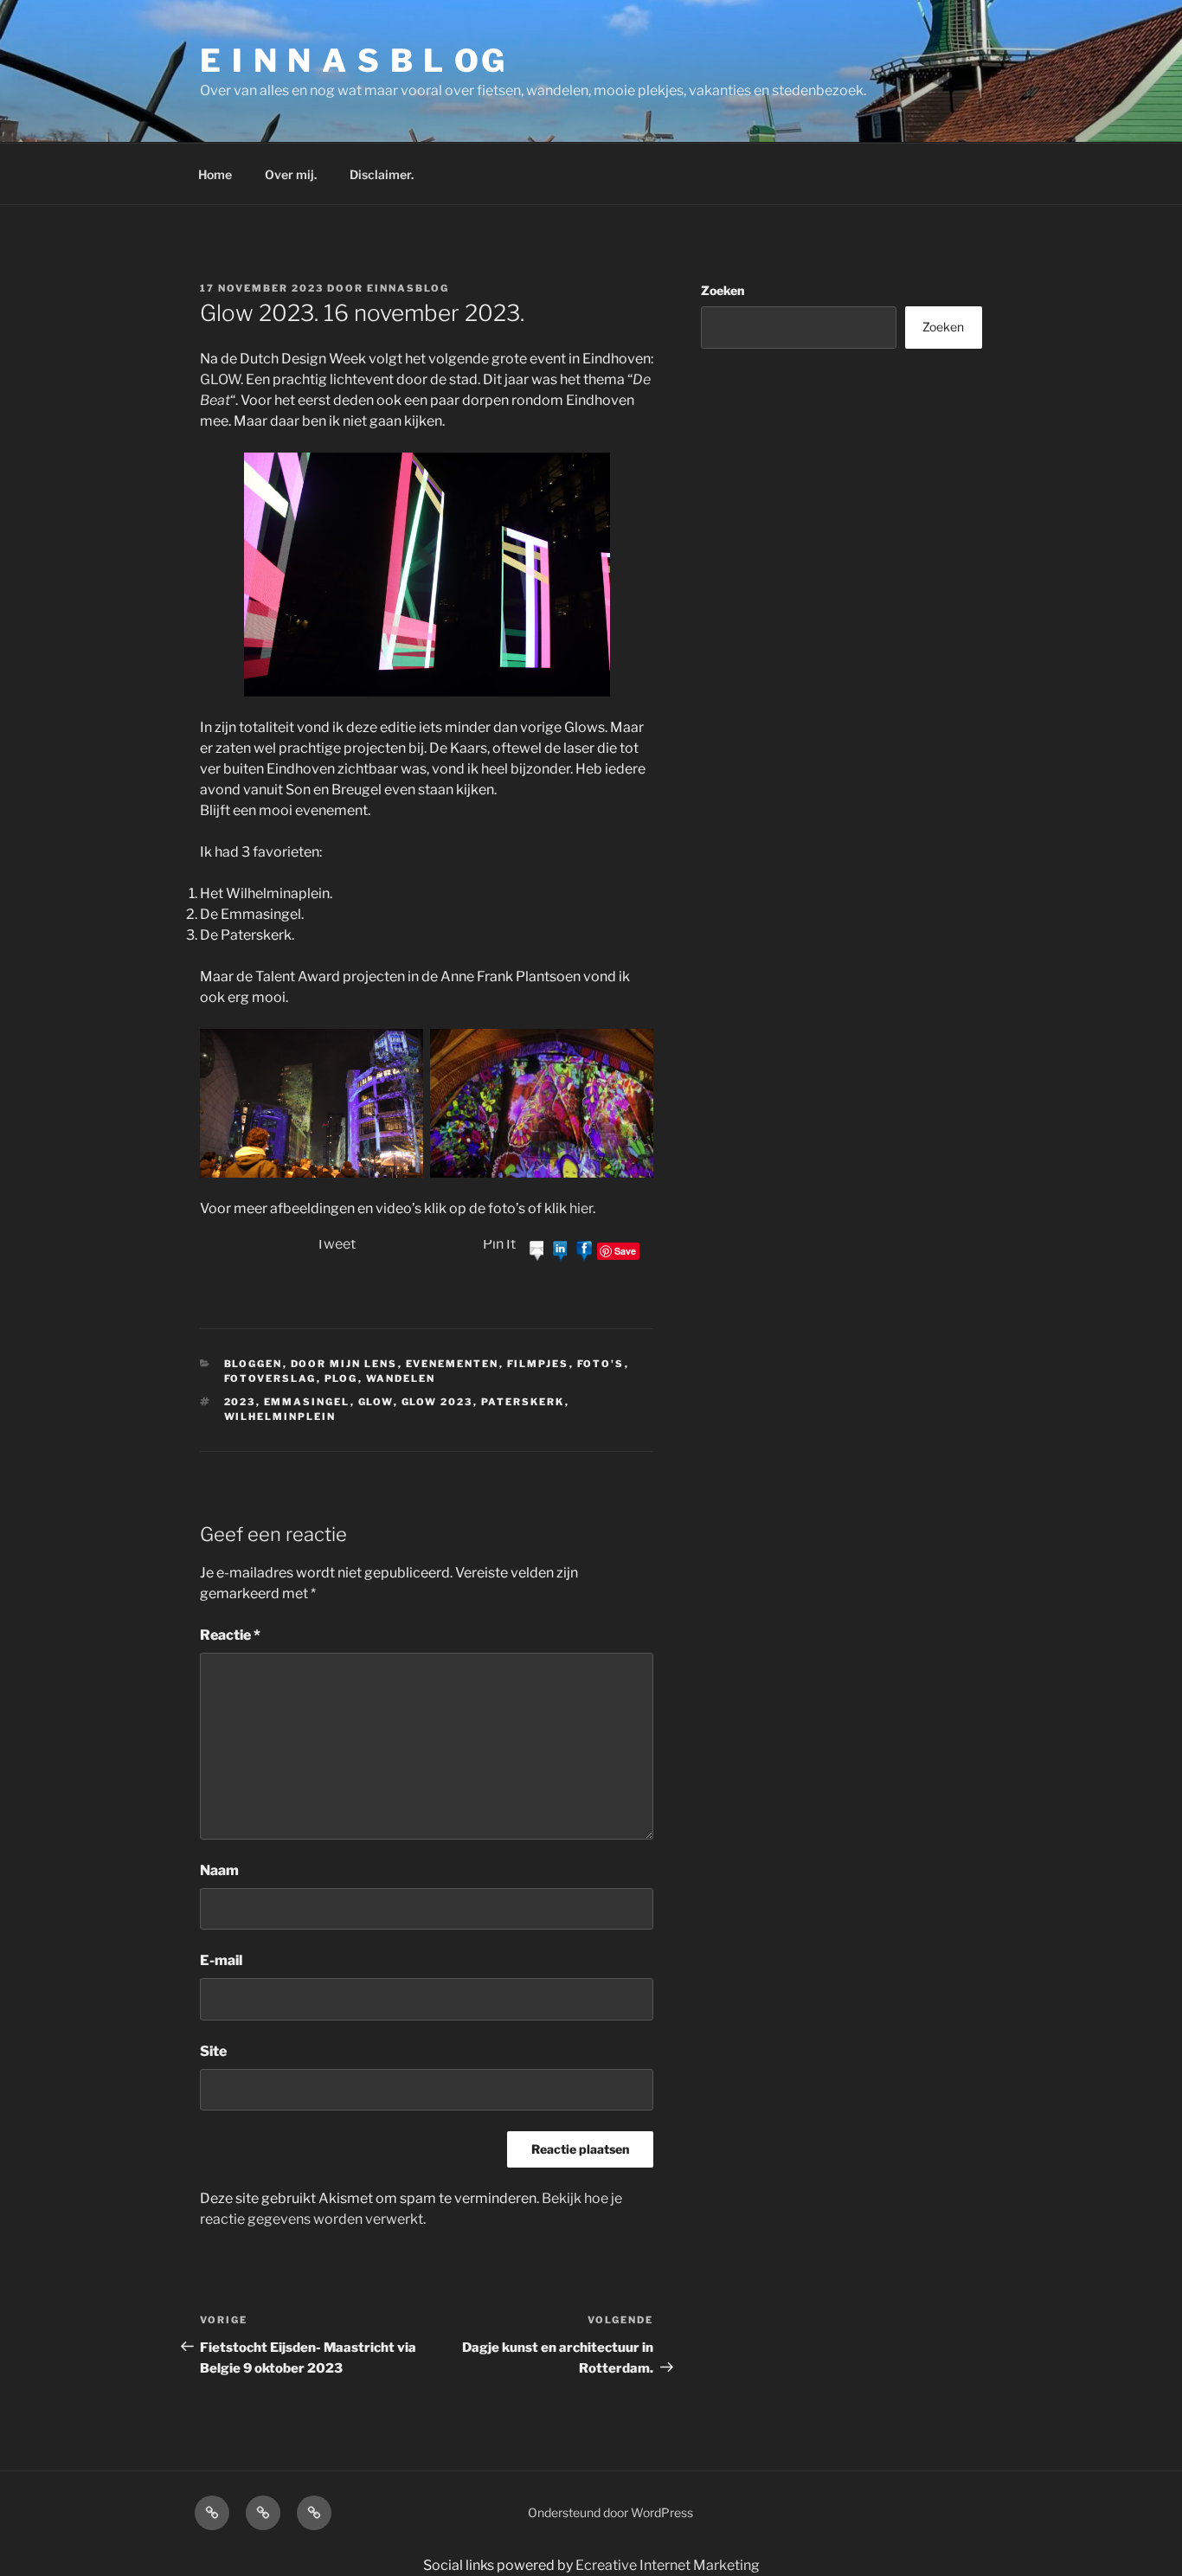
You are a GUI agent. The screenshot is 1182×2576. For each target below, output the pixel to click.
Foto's (601, 1364)
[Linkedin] (561, 1250)
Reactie (230, 1635)
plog (341, 1378)
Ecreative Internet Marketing (668, 2565)
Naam (219, 1870)
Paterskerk (523, 1402)
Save (625, 1251)
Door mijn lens (344, 1364)
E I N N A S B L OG (353, 61)
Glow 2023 (437, 1402)
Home (215, 174)
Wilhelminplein (280, 1416)
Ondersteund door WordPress (610, 2512)
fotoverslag (270, 1378)
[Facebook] (584, 1250)
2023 (240, 1402)
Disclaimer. (382, 174)
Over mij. (291, 174)
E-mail (221, 1960)
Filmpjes (538, 1364)
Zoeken (723, 290)
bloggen (254, 1364)
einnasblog (408, 288)
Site (213, 2051)
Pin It (499, 1244)
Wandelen (401, 1378)
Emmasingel (307, 1402)
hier (581, 1208)
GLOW (220, 379)
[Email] (537, 1250)
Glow (376, 1402)
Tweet (336, 1244)
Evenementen (453, 1364)
